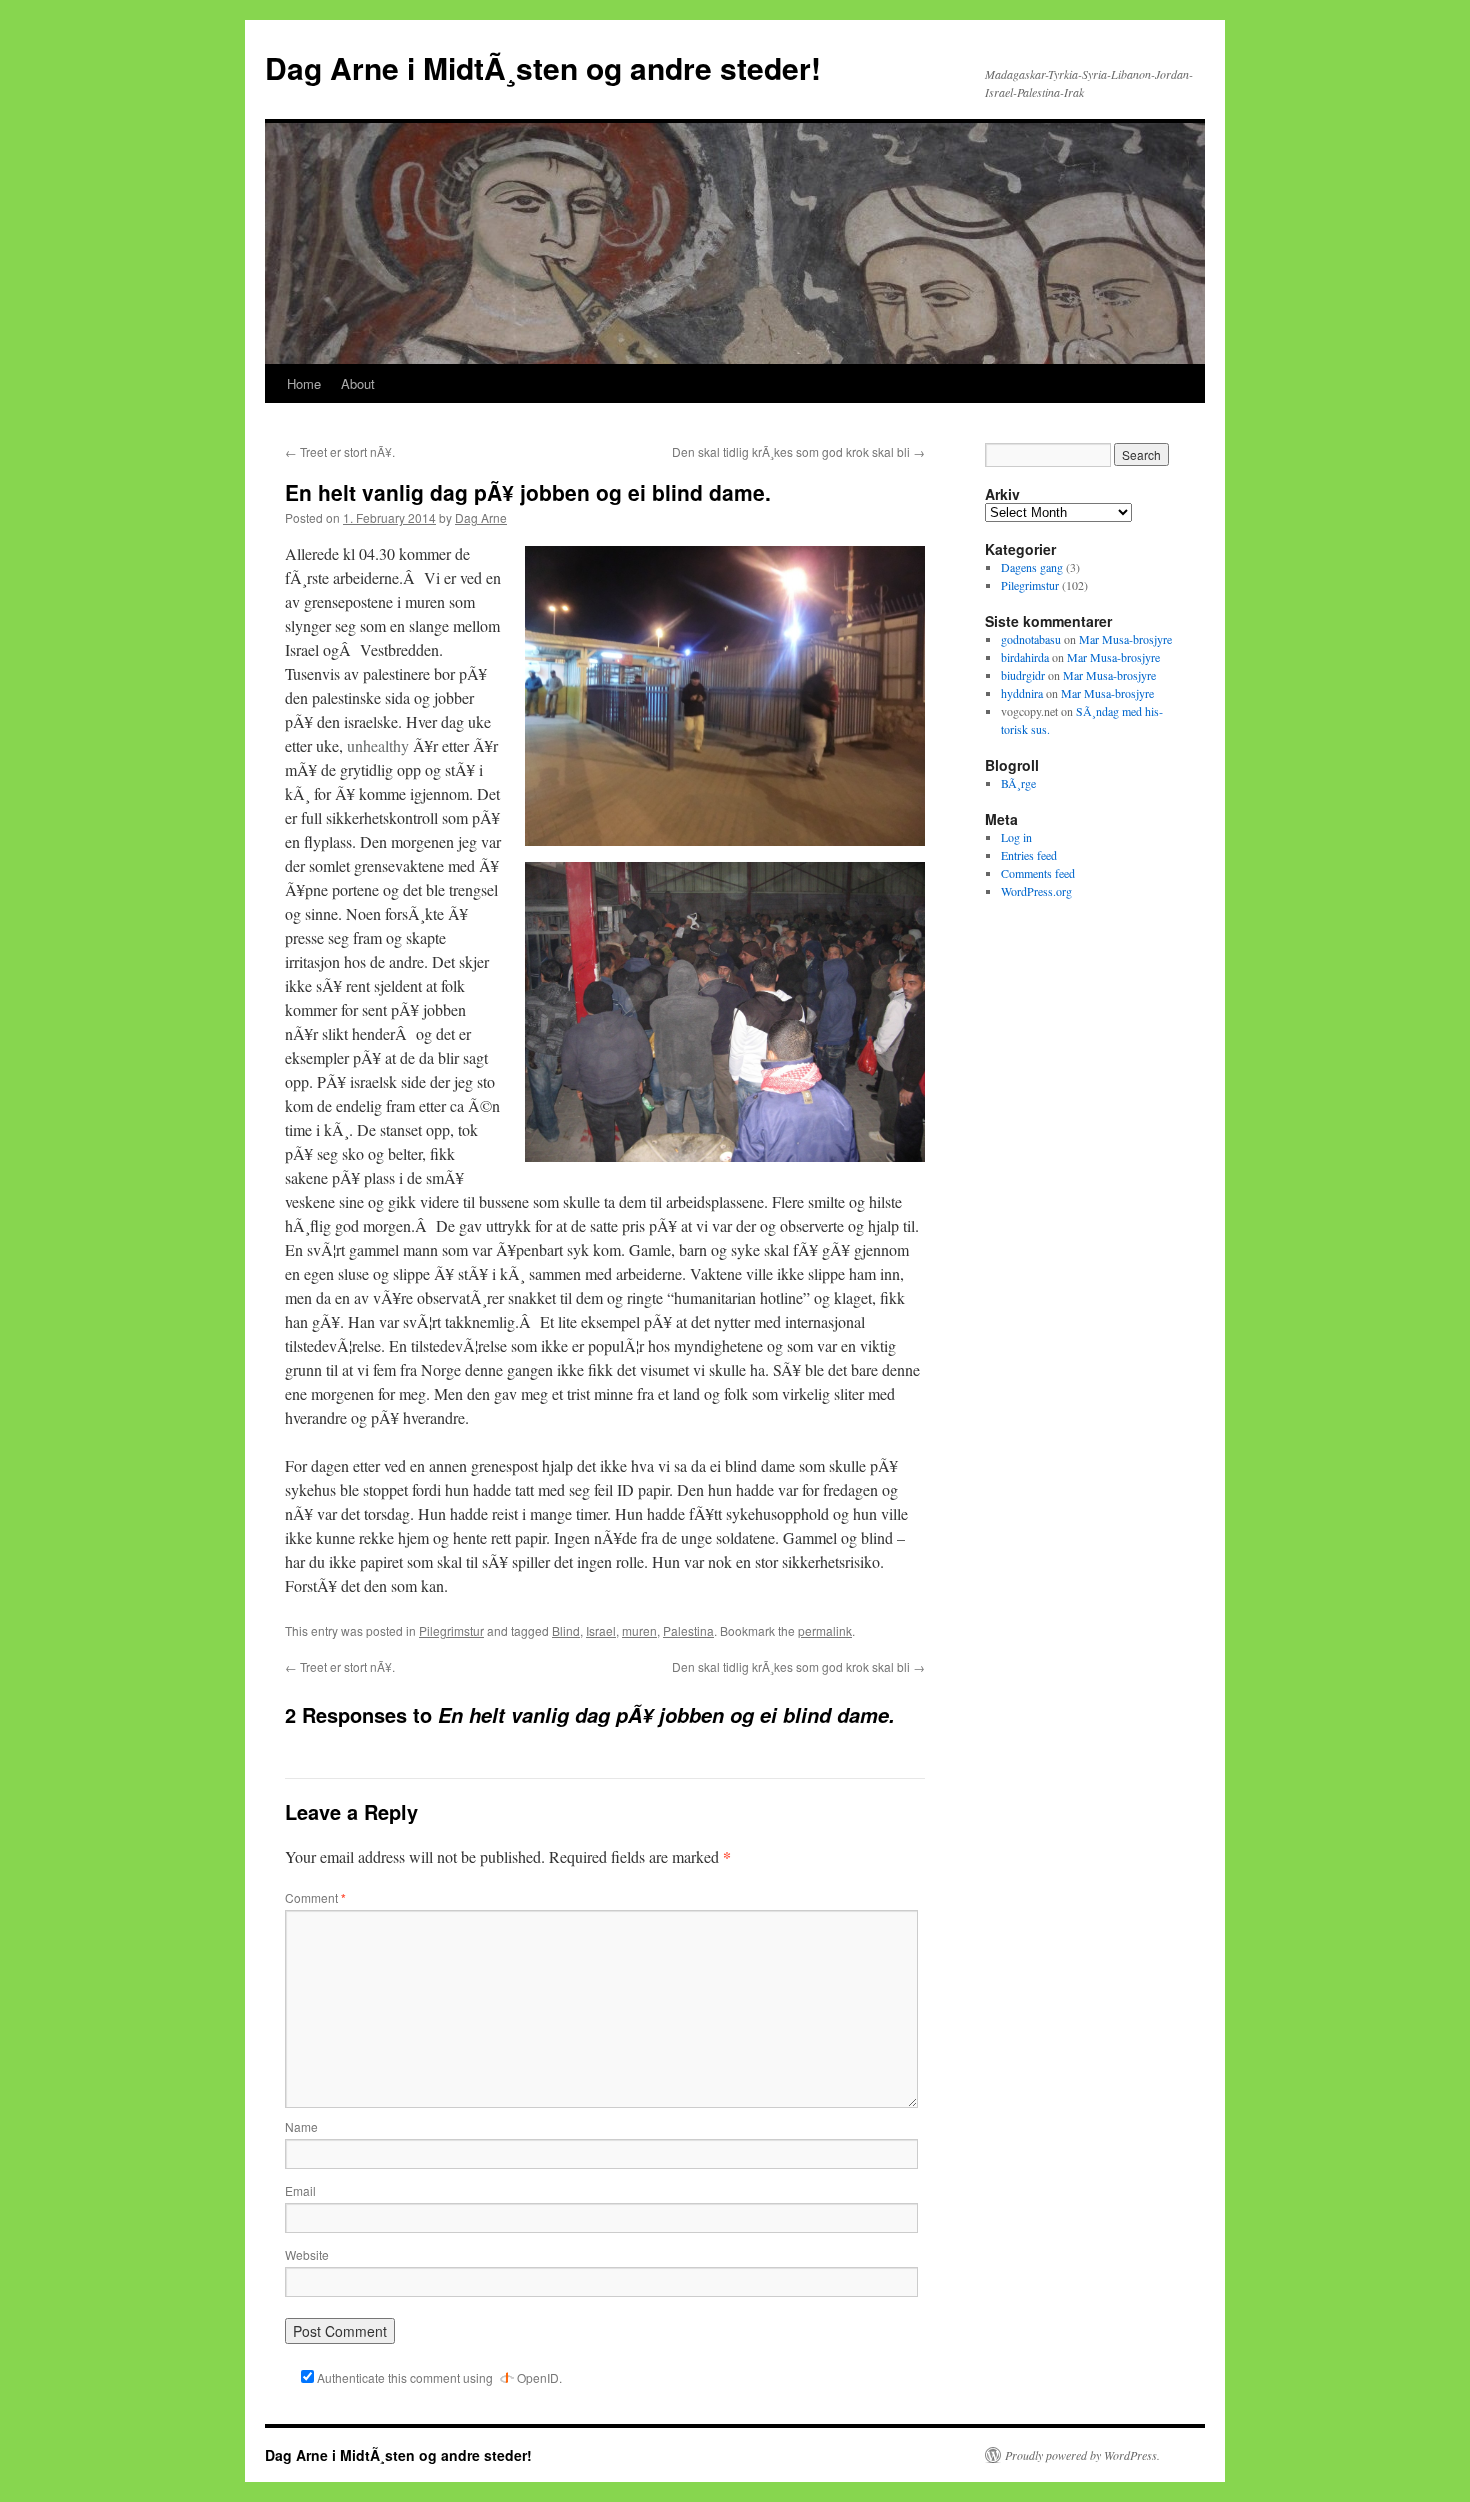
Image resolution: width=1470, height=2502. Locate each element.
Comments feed (1038, 873)
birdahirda (1025, 657)
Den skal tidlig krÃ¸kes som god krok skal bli (798, 451)
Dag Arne (481, 517)
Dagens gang (1032, 567)
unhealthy (378, 745)
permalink (825, 1630)
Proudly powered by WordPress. (1082, 2455)
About (358, 383)
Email (300, 2190)
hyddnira (1022, 693)
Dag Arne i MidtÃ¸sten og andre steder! (543, 67)
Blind (566, 1630)
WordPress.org (1036, 891)
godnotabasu (1031, 639)
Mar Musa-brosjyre (1125, 639)
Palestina (688, 1630)
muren (639, 1630)
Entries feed (1029, 855)
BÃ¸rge (1018, 783)
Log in (1016, 837)
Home (304, 383)
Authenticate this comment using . (438, 2377)
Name (301, 2126)
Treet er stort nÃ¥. (340, 451)
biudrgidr (1023, 675)
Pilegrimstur (451, 1630)
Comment (315, 1897)
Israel (601, 1630)
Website (307, 2254)
